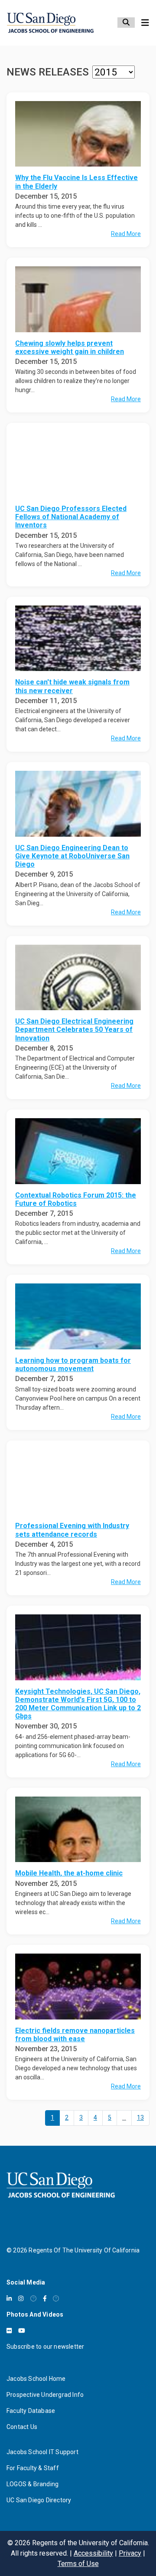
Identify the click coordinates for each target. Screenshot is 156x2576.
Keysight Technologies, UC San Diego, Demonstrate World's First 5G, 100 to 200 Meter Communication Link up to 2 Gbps (78, 1704)
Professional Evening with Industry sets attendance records (72, 1530)
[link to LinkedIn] (9, 2298)
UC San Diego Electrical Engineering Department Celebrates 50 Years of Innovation (74, 1029)
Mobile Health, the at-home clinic (69, 1873)
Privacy (130, 2553)
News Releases (48, 72)
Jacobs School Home (36, 2379)
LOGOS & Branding (32, 2484)
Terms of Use (78, 2564)
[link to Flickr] (9, 2331)
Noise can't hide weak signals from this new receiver (72, 686)
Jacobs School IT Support (42, 2452)
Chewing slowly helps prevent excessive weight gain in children (70, 347)
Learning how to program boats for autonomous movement (73, 1365)
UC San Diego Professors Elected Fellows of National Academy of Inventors (71, 517)
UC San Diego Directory (39, 2500)
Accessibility (93, 2553)
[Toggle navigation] (145, 23)
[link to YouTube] (22, 2331)
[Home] (50, 23)
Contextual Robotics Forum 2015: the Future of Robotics (76, 1199)
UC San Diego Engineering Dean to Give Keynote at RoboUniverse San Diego (72, 856)
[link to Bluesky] (33, 2298)
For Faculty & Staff (33, 2468)
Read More (126, 234)
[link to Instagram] (21, 2298)
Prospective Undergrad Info (45, 2395)
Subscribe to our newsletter (45, 2347)
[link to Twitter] (56, 2298)
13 (140, 2118)
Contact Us (22, 2427)
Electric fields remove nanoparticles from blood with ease (75, 2035)
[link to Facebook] (45, 2298)
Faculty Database (31, 2411)
